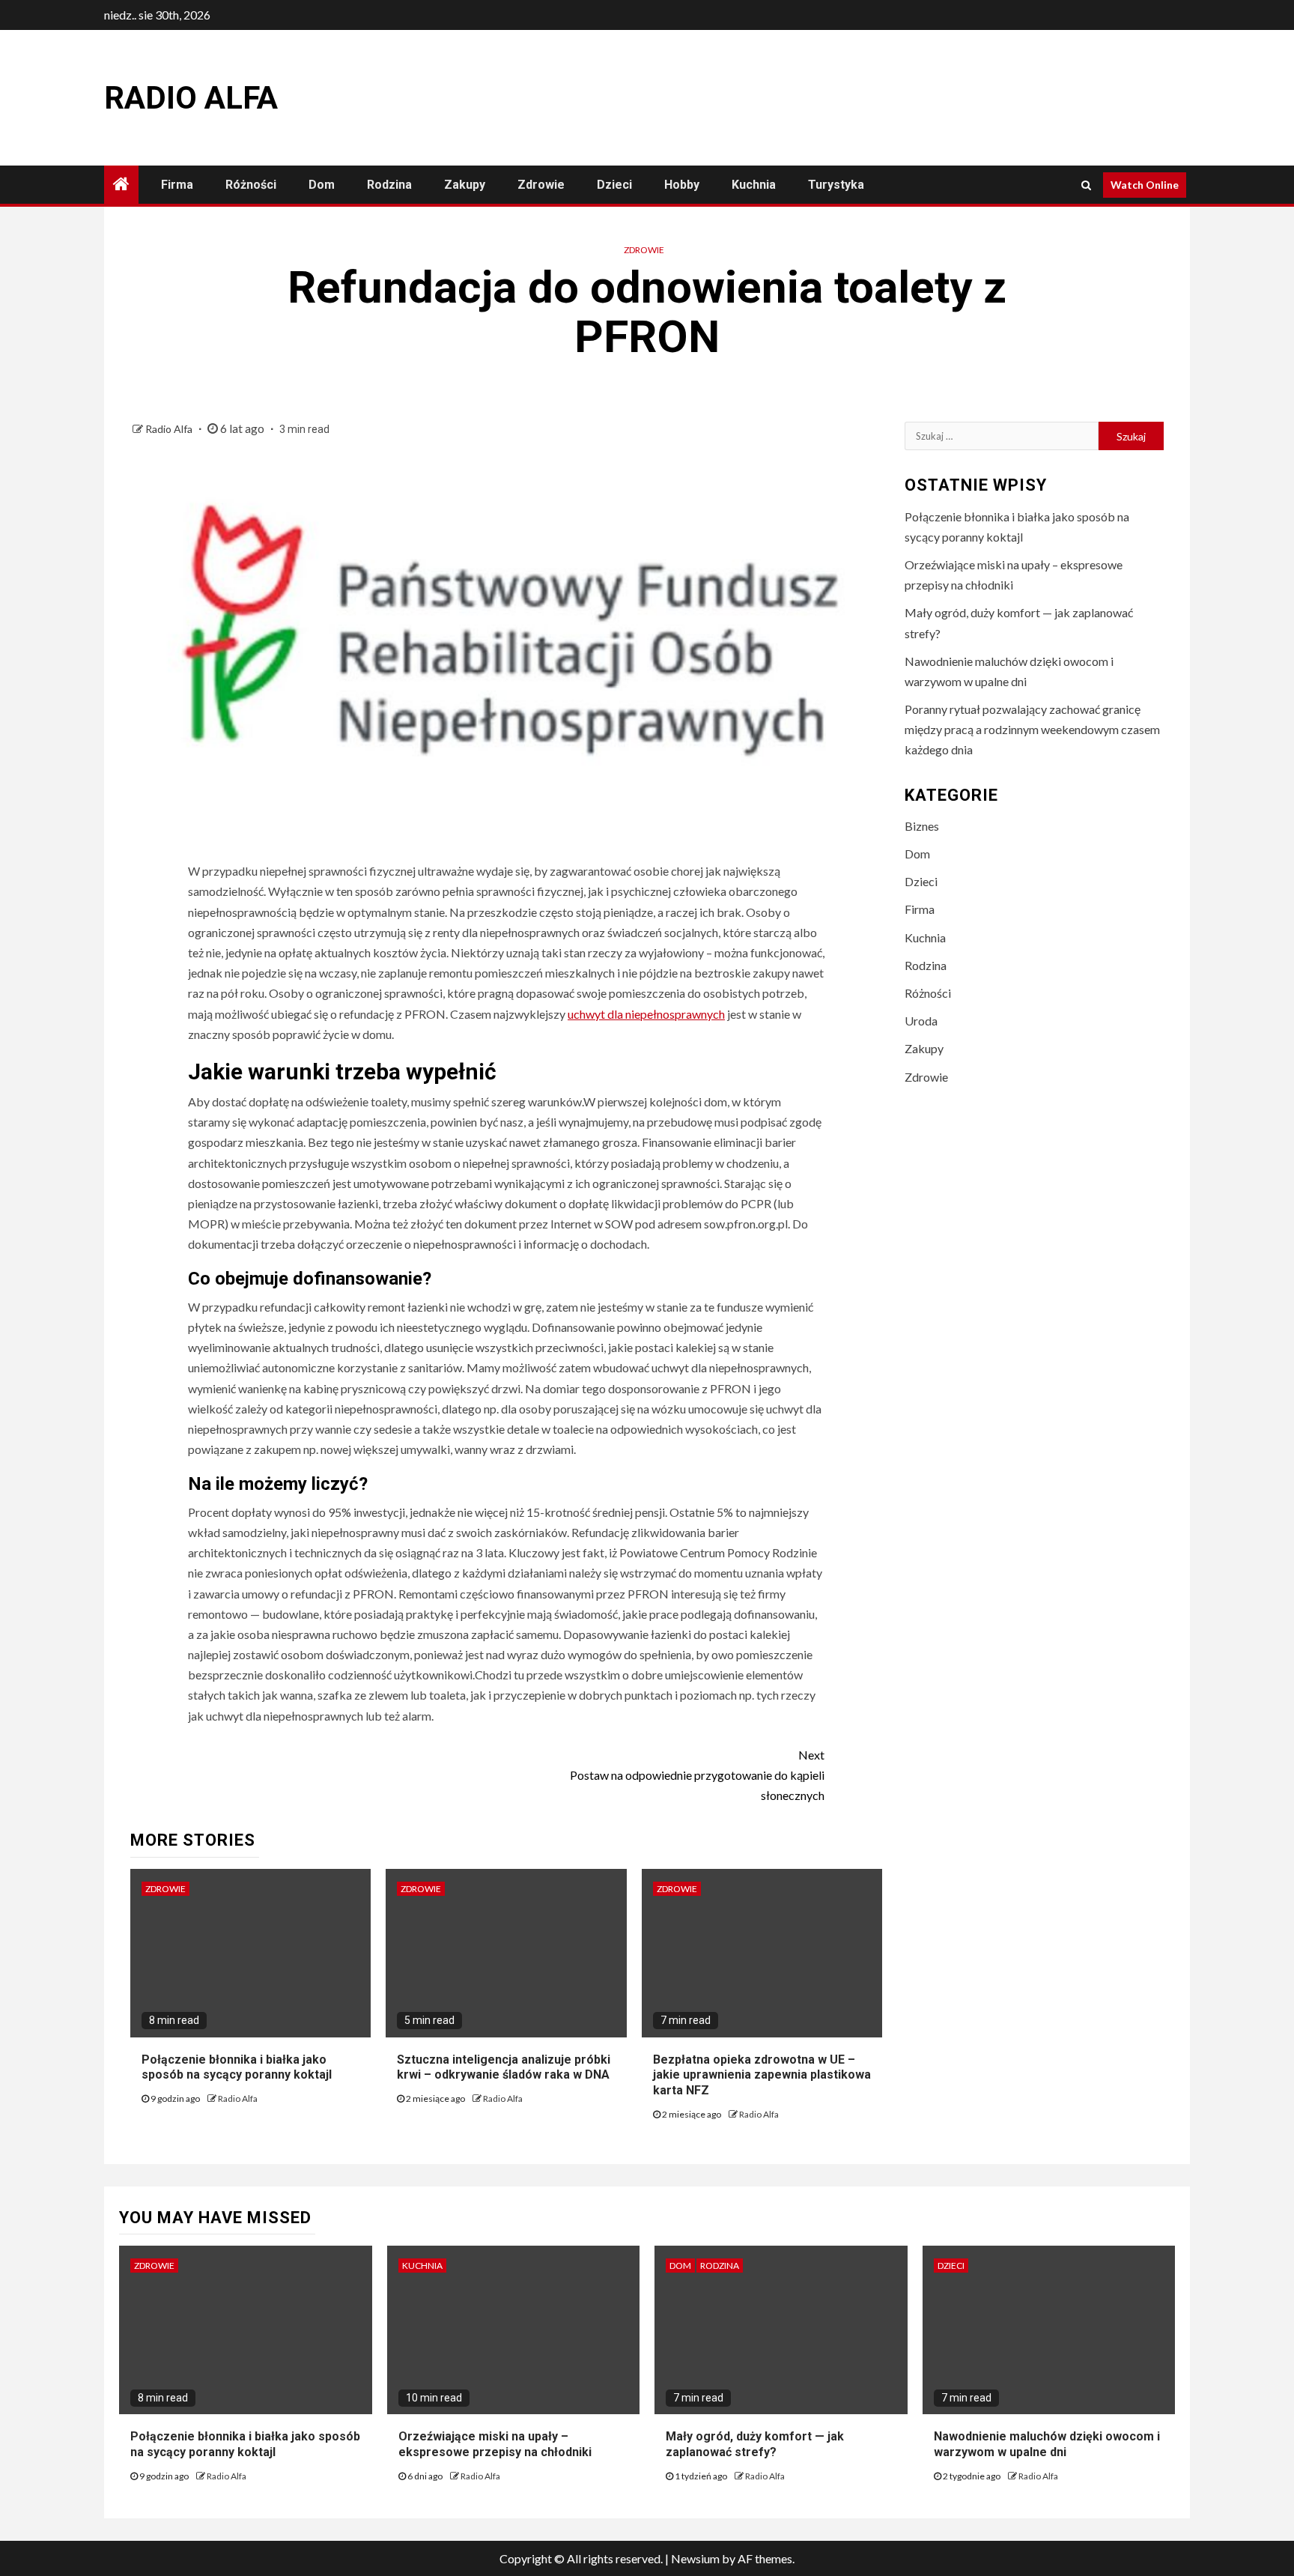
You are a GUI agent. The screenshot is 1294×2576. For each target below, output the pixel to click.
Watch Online (1145, 185)
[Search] (1086, 185)
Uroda (921, 1021)
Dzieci (614, 185)
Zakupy (465, 185)
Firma (177, 185)
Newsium (695, 2558)
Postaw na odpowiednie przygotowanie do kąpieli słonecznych (697, 1775)
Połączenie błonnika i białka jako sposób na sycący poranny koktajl (237, 2067)
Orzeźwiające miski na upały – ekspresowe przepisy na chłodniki (495, 2444)
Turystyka (836, 185)
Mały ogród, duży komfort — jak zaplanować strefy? (755, 2444)
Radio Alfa (191, 98)
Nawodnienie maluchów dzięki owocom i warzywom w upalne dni (1047, 2444)
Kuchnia (754, 185)
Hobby (682, 185)
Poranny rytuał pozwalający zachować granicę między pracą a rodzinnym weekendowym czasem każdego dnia (1032, 729)
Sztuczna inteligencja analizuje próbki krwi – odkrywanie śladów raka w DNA (504, 2067)
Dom (322, 185)
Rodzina (389, 185)
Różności (251, 185)
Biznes (922, 826)
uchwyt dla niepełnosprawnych (646, 1014)
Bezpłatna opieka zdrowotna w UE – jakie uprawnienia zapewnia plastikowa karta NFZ (762, 2075)
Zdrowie (541, 185)
